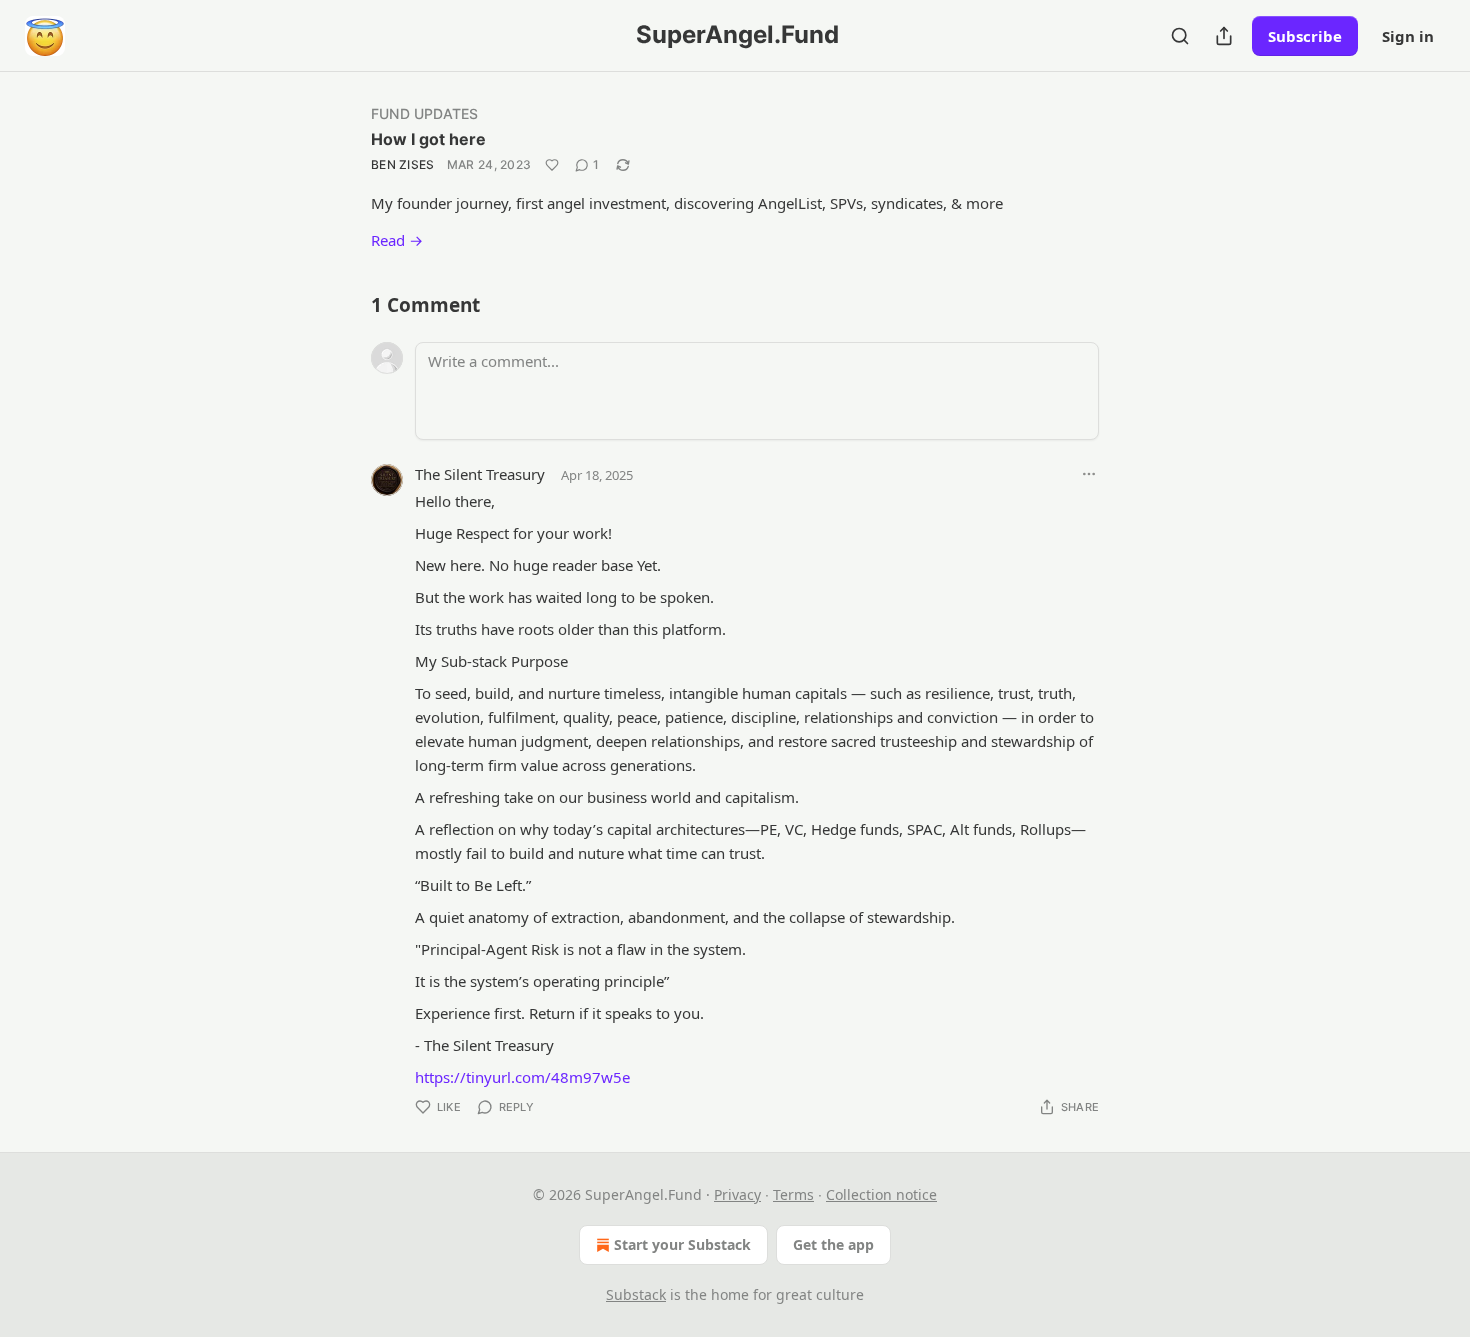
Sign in (1408, 36)
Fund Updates (424, 113)
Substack (636, 1294)
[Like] (552, 165)
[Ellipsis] (1089, 474)
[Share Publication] (1224, 36)
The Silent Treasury (480, 474)
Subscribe (1305, 36)
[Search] (1180, 36)
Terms (793, 1194)
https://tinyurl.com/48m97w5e (522, 1077)
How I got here (428, 139)
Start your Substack (682, 1244)
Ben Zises (403, 164)
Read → (397, 240)
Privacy (737, 1194)
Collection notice (881, 1194)
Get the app (833, 1244)
